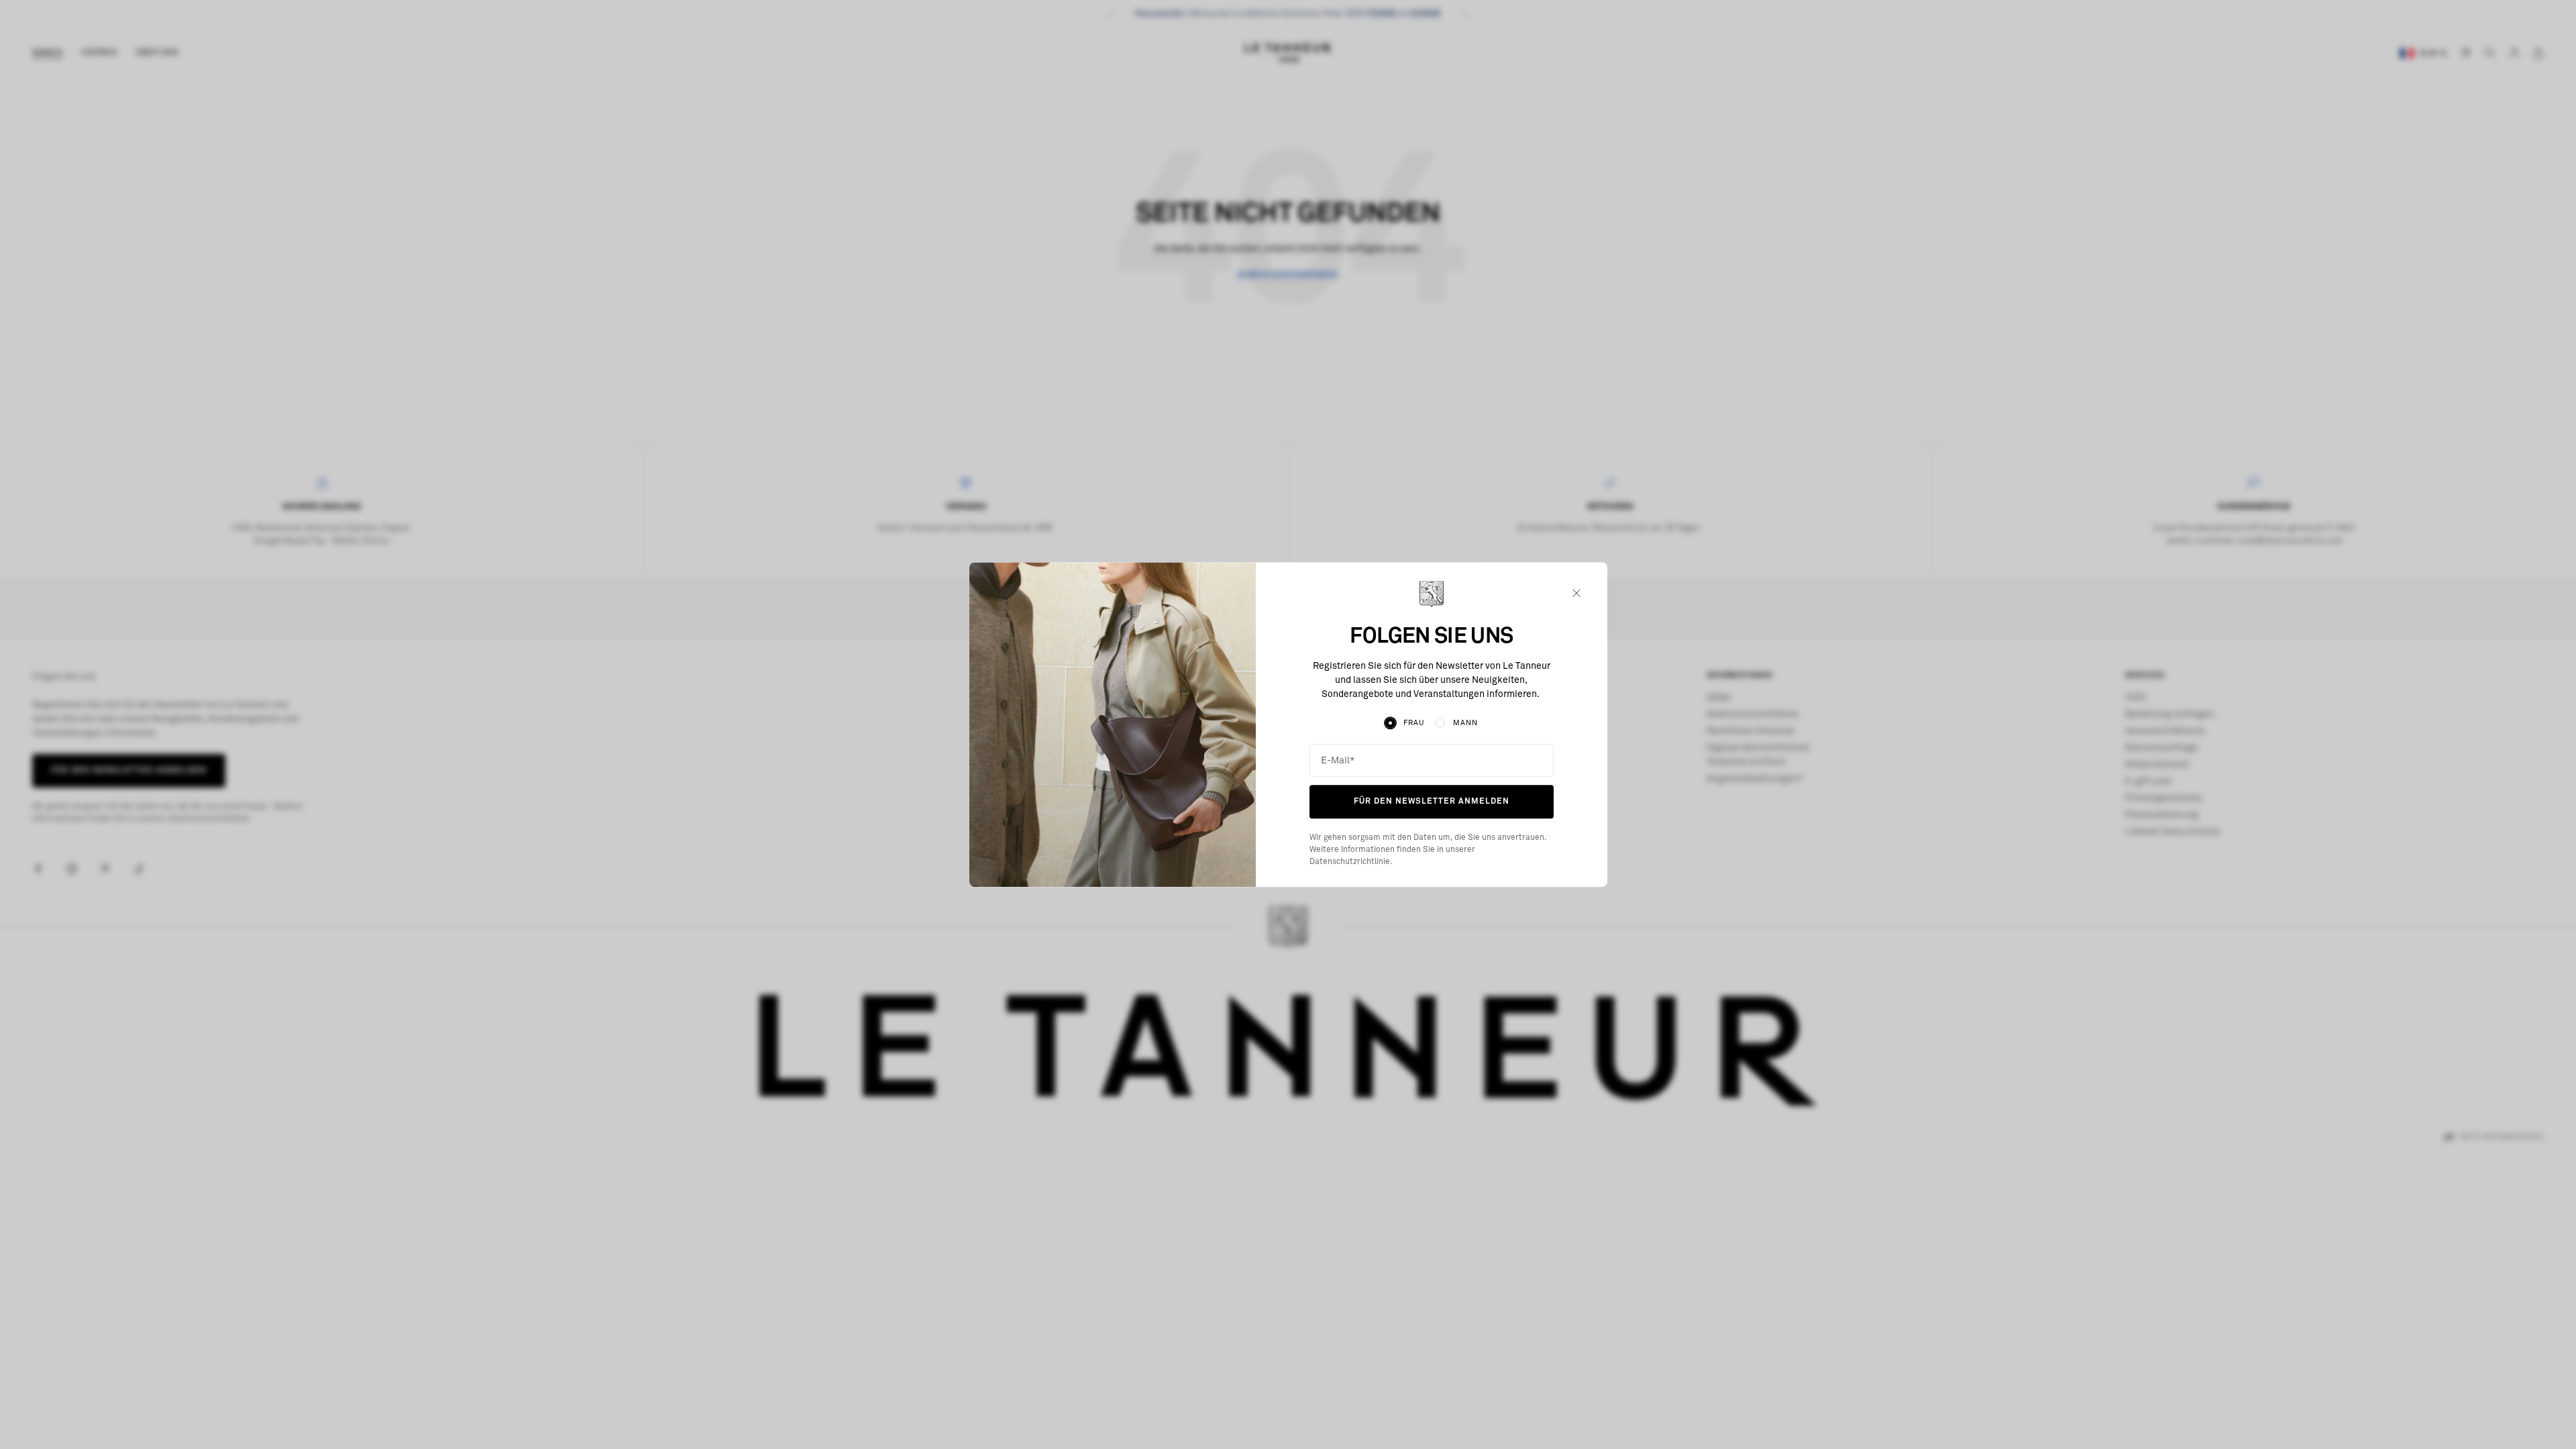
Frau (1414, 723)
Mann (1465, 723)
